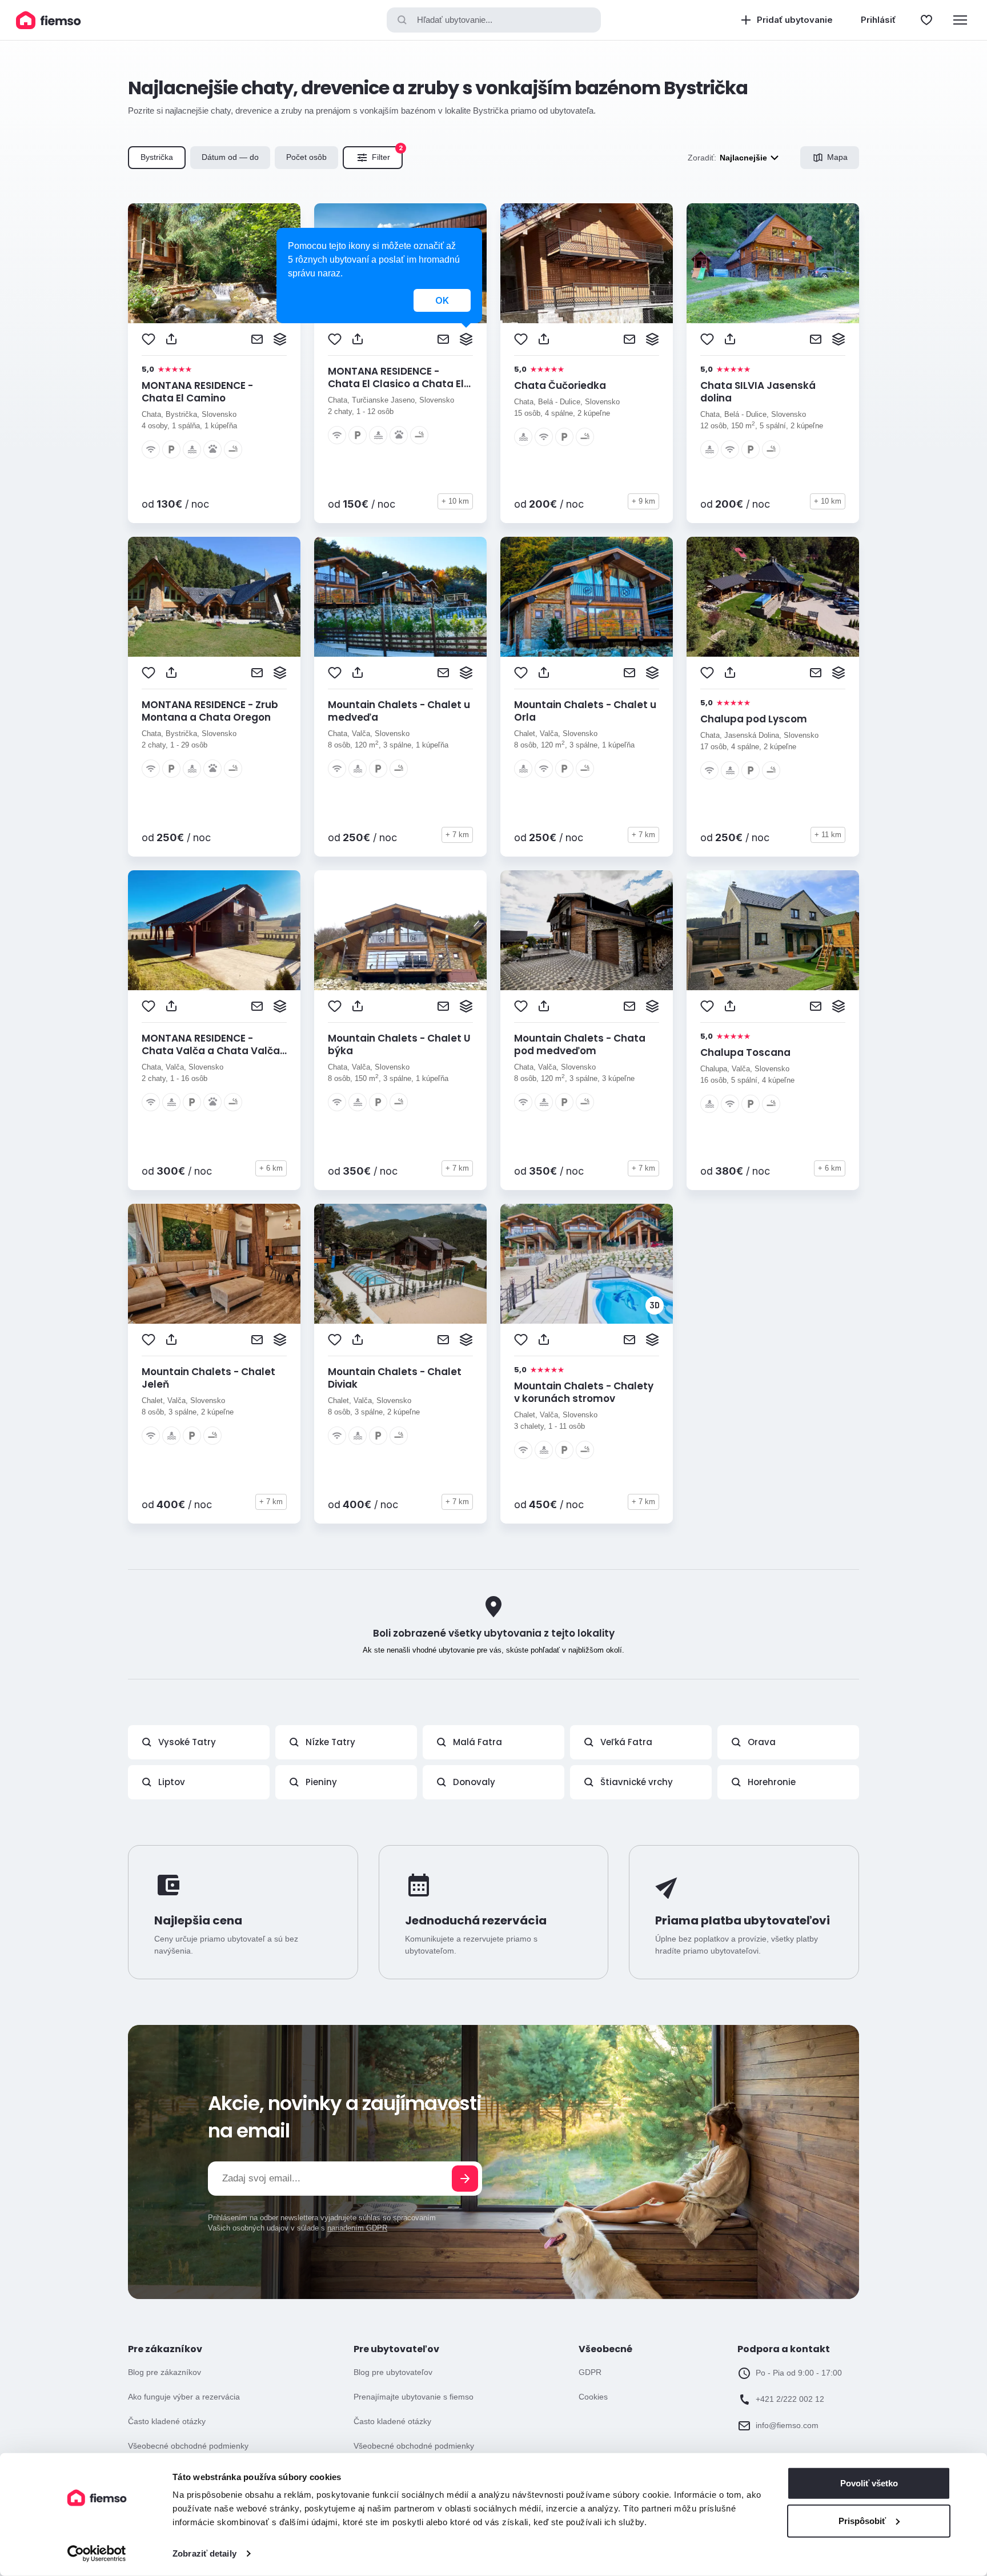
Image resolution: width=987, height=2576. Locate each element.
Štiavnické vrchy (637, 1782)
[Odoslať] (465, 2179)
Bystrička (157, 157)
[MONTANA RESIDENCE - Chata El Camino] (214, 263)
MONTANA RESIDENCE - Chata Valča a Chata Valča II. (211, 1051)
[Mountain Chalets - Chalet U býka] (400, 930)
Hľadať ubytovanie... (455, 20)
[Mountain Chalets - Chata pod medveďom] (587, 930)
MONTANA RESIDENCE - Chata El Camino (197, 392)
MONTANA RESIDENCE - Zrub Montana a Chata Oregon (210, 711)
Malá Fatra (478, 1742)
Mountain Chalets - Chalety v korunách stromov (584, 1392)
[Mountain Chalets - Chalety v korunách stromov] (587, 1264)
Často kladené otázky (167, 2421)
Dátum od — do (230, 157)
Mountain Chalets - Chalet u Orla (585, 711)
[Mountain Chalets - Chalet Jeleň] (214, 1264)
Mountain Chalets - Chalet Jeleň (208, 1378)
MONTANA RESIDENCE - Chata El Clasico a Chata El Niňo (396, 384)
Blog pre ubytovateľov (393, 2372)
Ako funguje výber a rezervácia (184, 2397)
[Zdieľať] (171, 339)
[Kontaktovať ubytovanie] (257, 339)
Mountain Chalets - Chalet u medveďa (399, 711)
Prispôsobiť (862, 2520)
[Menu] (960, 20)
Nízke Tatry (330, 1742)
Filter (387, 154)
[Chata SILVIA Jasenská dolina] (773, 263)
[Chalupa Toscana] (773, 930)
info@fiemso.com (787, 2425)
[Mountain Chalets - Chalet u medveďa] (400, 597)
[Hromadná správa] (280, 339)
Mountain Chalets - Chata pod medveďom (580, 1044)
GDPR (590, 2372)
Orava (762, 1742)
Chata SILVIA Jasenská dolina (758, 392)
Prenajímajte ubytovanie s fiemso (414, 2397)
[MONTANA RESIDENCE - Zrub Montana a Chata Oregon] (214, 597)
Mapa (837, 157)
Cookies (593, 2397)
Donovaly (474, 1782)
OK (442, 300)
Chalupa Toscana (745, 1052)
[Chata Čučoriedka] (587, 263)
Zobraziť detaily (204, 2553)
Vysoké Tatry (187, 1742)
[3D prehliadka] (655, 1305)
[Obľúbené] (926, 20)
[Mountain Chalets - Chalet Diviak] (400, 1264)
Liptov (172, 1782)
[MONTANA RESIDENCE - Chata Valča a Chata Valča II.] (214, 930)
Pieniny (321, 1782)
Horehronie (772, 1782)
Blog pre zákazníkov (164, 2372)
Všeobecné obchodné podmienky (188, 2446)
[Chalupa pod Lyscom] (773, 597)
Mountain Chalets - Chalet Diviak (395, 1378)
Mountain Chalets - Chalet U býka (399, 1044)
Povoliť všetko (869, 2483)
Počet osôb (306, 157)
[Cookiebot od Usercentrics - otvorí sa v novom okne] (97, 2554)
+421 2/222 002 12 (790, 2399)
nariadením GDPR (357, 2228)
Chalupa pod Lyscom (754, 719)
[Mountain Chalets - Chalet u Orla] (587, 597)
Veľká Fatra (626, 1742)
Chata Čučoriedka (560, 385)
